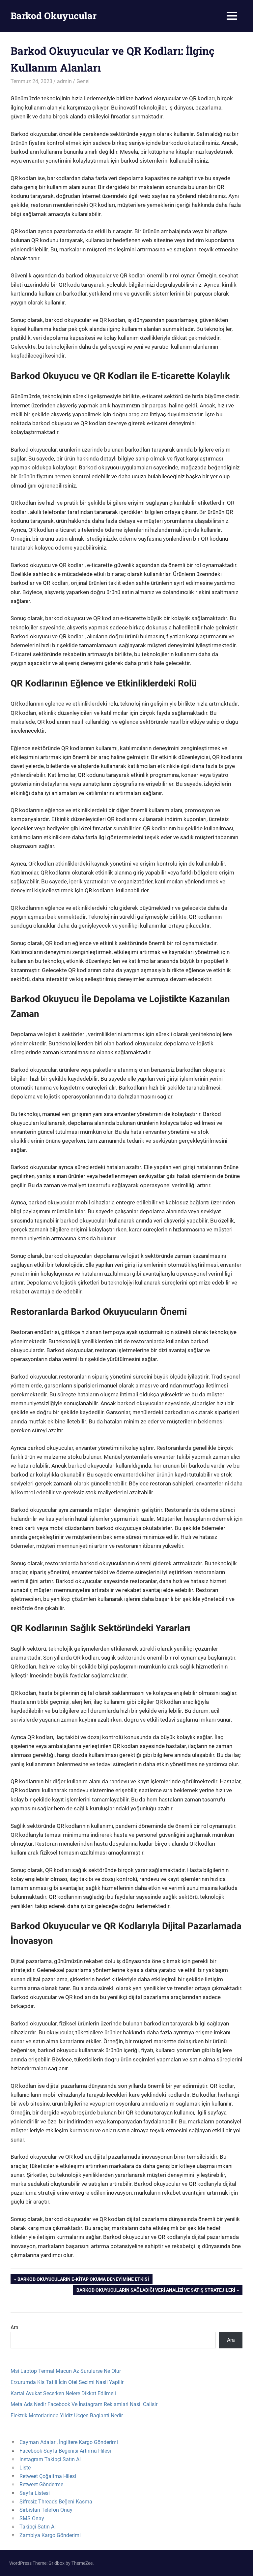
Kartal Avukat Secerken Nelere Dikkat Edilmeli (63, 2393)
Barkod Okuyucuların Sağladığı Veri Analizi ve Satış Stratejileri (156, 2291)
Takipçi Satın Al (38, 2527)
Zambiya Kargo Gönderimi (50, 2535)
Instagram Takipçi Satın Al (50, 2459)
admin (64, 81)
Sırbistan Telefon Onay (46, 2510)
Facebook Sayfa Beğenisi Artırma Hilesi (65, 2451)
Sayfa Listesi (35, 2493)
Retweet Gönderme (41, 2484)
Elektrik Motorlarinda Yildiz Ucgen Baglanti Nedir (67, 2416)
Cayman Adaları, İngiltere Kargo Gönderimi (69, 2442)
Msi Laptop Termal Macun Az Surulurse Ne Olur (66, 2371)
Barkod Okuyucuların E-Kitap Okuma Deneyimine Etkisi (83, 2280)
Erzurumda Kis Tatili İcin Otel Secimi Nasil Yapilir (67, 2382)
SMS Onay (32, 2518)
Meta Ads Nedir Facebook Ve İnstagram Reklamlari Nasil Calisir (84, 2404)
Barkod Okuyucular (54, 16)
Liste (25, 2468)
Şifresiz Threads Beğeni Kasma (56, 2502)
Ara (14, 2327)
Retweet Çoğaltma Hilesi (48, 2476)
